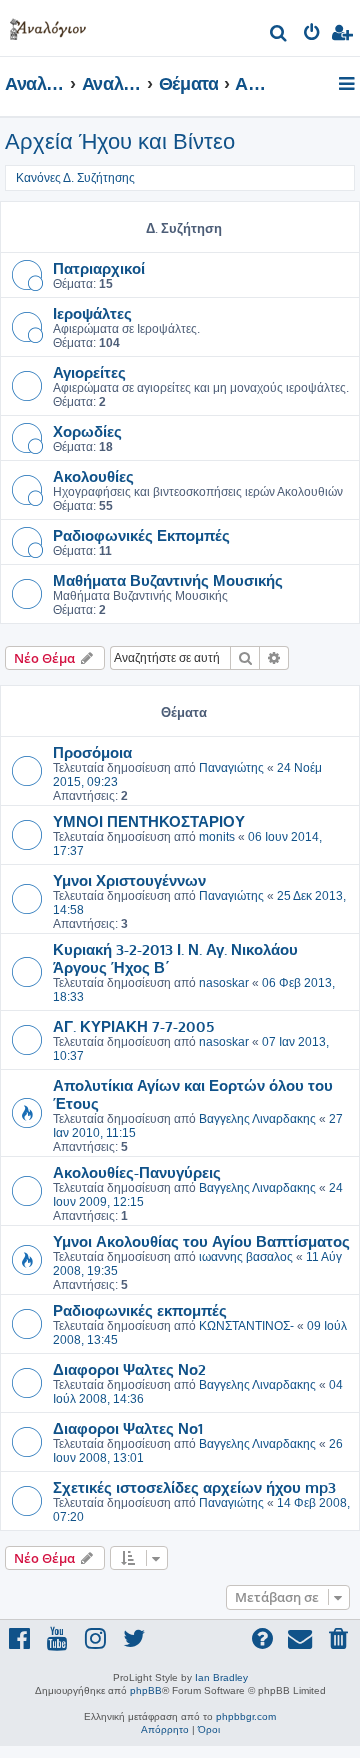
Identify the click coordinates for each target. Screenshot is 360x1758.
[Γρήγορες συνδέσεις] (348, 85)
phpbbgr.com (246, 1716)
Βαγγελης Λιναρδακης (257, 1119)
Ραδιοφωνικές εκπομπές (140, 1310)
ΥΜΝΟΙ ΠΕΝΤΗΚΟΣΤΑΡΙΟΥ (149, 821)
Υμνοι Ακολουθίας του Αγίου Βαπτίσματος (201, 1241)
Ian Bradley (221, 1677)
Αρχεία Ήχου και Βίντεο (120, 141)
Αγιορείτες (89, 372)
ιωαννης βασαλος (246, 1257)
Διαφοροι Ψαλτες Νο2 (129, 1369)
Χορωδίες (87, 431)
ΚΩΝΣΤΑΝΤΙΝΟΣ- (246, 1326)
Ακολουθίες (93, 476)
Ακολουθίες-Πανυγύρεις (137, 1172)
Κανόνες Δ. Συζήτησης (75, 178)
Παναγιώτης (231, 768)
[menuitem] (279, 35)
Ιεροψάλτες (92, 313)
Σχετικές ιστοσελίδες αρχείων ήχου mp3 (194, 1487)
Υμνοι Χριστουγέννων (129, 880)
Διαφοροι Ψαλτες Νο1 (128, 1428)
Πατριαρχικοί (99, 268)
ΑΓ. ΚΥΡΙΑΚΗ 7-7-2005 (133, 1026)
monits (217, 837)
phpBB (146, 1690)
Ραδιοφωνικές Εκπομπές (141, 535)
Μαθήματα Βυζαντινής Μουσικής (168, 580)
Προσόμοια (92, 752)
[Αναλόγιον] (48, 25)
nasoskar (224, 983)
